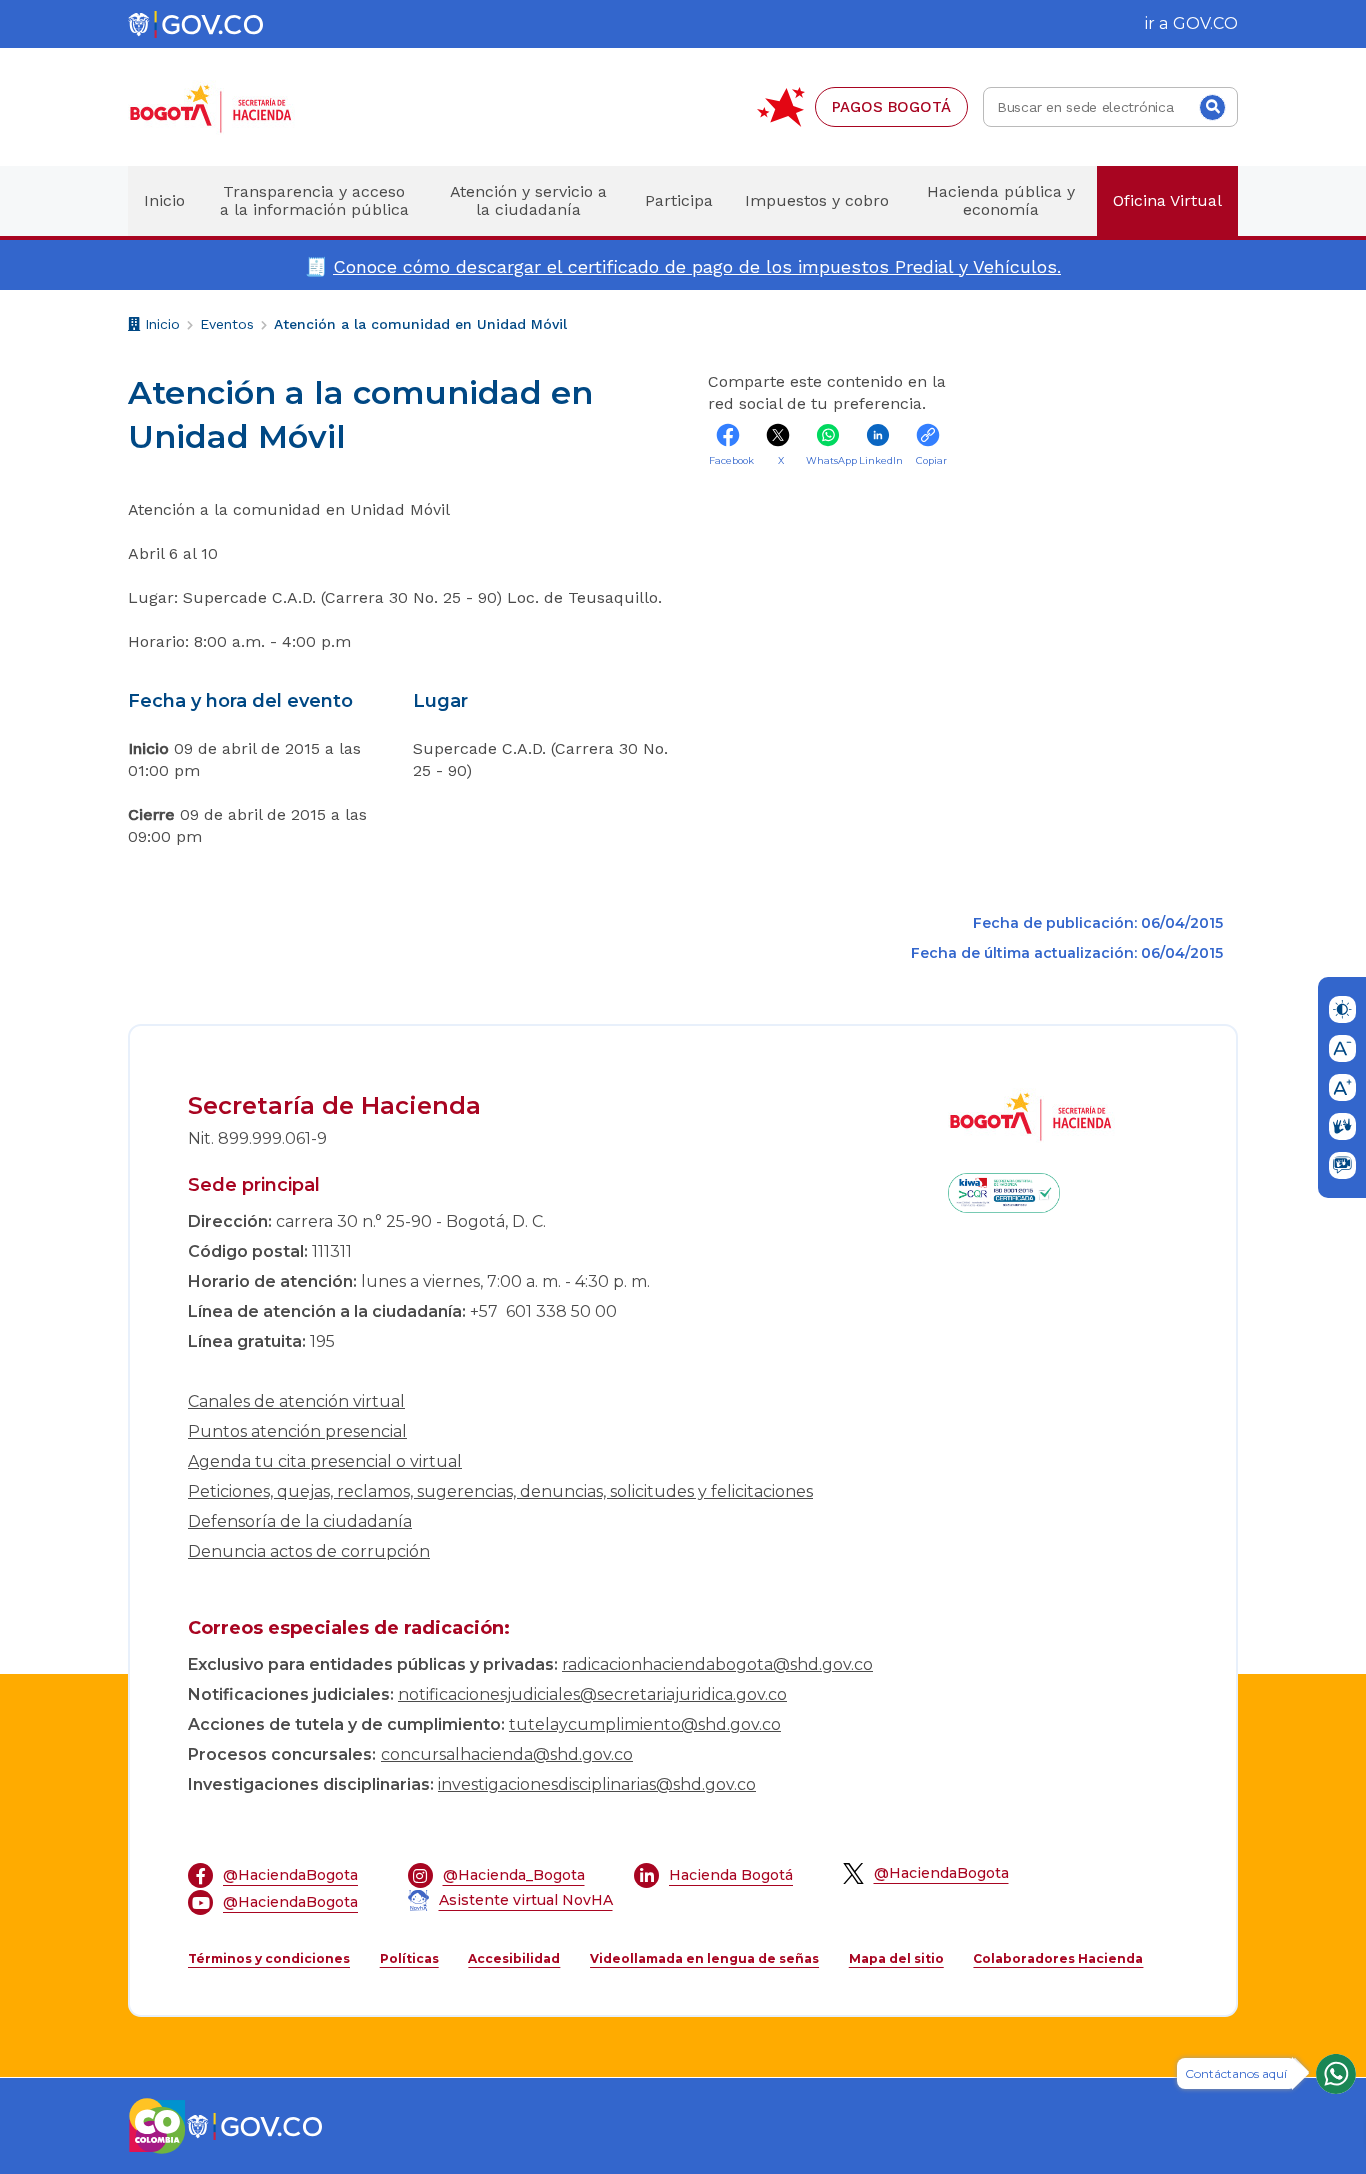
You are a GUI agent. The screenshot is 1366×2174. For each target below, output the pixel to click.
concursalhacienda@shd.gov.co (507, 1754)
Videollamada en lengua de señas (704, 1958)
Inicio (160, 327)
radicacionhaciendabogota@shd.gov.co (717, 1664)
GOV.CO (1205, 23)
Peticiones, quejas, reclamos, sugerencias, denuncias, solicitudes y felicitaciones (500, 1491)
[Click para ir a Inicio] (243, 107)
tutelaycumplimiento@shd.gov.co (645, 1724)
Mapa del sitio (896, 1958)
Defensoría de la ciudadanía (300, 1521)
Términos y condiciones (269, 1958)
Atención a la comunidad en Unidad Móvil (420, 324)
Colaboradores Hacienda (1058, 1958)
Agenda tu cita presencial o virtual (325, 1461)
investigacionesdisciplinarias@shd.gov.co (597, 1784)
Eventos (227, 324)
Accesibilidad (514, 1958)
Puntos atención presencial (297, 1431)
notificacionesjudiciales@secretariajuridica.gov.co (592, 1694)
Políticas (409, 1958)
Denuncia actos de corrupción (309, 1551)
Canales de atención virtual (296, 1401)
